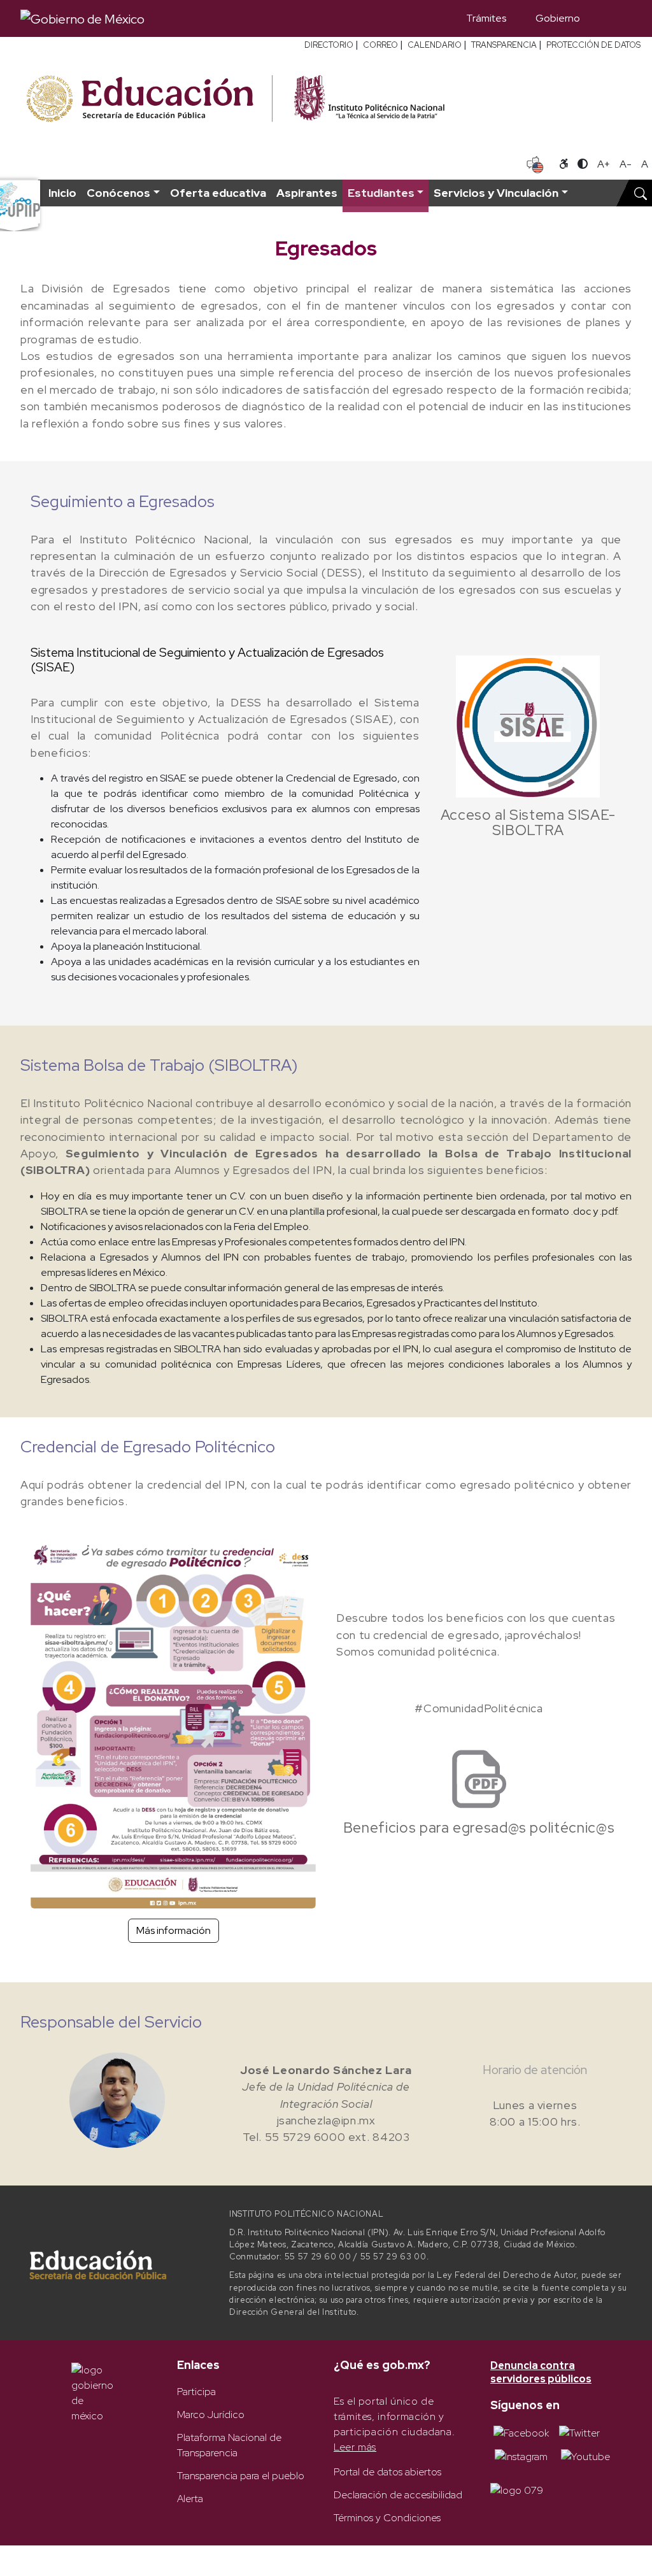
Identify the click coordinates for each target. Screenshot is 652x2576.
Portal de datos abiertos (387, 2472)
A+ (604, 164)
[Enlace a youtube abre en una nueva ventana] (585, 2456)
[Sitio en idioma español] (535, 163)
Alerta (190, 2499)
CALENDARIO (435, 45)
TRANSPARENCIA (504, 45)
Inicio (62, 193)
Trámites (486, 18)
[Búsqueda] (613, 18)
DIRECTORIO (329, 45)
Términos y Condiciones (387, 2518)
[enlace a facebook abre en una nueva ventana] (521, 2432)
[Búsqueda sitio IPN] (641, 193)
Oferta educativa (218, 193)
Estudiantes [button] (381, 193)
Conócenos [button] (118, 193)
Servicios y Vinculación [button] (496, 193)
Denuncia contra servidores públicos (541, 2372)
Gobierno (558, 18)
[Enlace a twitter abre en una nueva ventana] (579, 2432)
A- (626, 164)
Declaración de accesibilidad (398, 2495)
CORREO (380, 45)
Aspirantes (307, 193)
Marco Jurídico (211, 2415)
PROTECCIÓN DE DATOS (593, 45)
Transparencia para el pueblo (241, 2476)
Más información (174, 1930)
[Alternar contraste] (583, 164)
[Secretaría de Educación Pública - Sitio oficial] (148, 99)
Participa (196, 2392)
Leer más (355, 2447)
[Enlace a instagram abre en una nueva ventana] (521, 2456)
